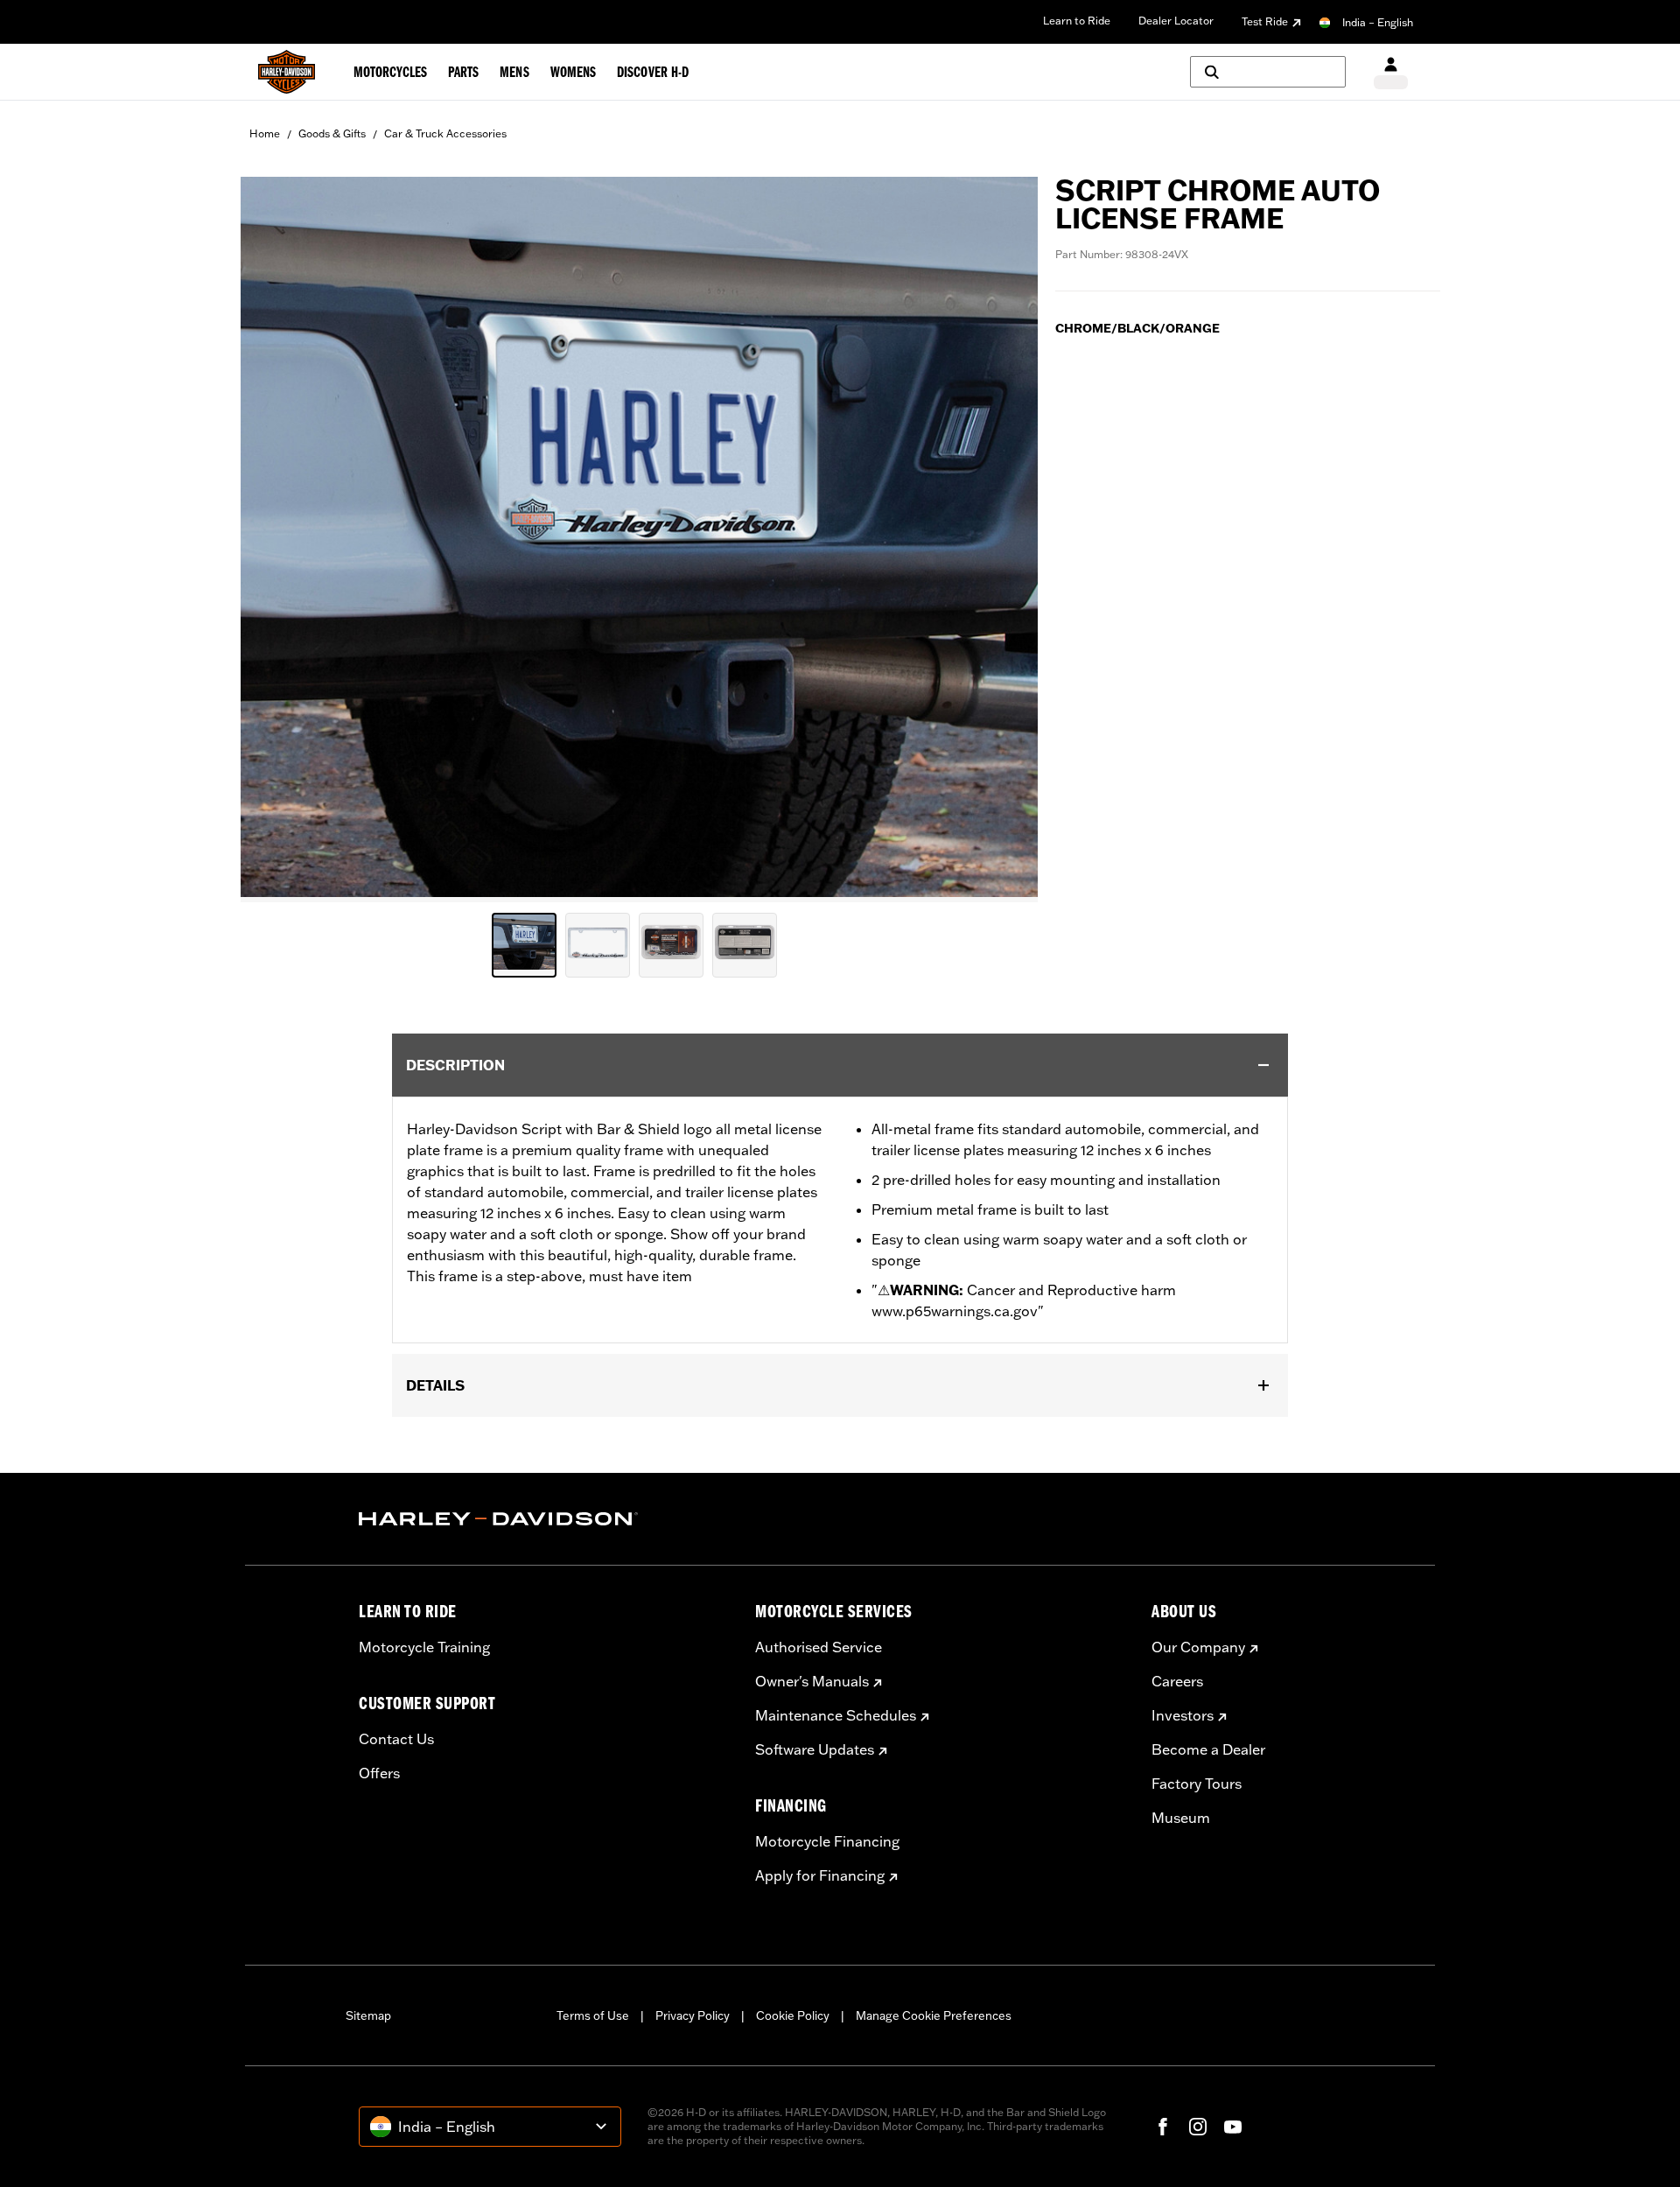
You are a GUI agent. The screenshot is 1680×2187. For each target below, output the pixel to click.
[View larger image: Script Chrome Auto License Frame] (639, 537)
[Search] (1268, 72)
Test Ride (1265, 21)
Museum (1181, 1818)
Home (265, 133)
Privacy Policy (693, 2015)
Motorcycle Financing (827, 1841)
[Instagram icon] (1198, 2127)
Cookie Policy (793, 2015)
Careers (1177, 1681)
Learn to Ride (1077, 21)
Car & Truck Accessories (445, 133)
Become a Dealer (1208, 1749)
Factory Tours (1197, 1784)
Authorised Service (819, 1647)
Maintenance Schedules (836, 1715)
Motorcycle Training (424, 1647)
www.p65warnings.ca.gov (955, 1311)
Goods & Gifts (332, 133)
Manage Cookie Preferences (934, 2015)
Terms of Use (593, 2015)
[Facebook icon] (1163, 2127)
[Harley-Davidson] (544, 1519)
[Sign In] (1391, 72)
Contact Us (396, 1739)
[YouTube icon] (1233, 2127)
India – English (1378, 22)
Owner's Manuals (812, 1681)
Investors (1183, 1715)
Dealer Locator (1176, 21)
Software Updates (815, 1749)
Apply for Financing (820, 1875)
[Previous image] (276, 539)
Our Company (1198, 1647)
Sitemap (368, 2015)
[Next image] (1003, 539)
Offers (379, 1773)
